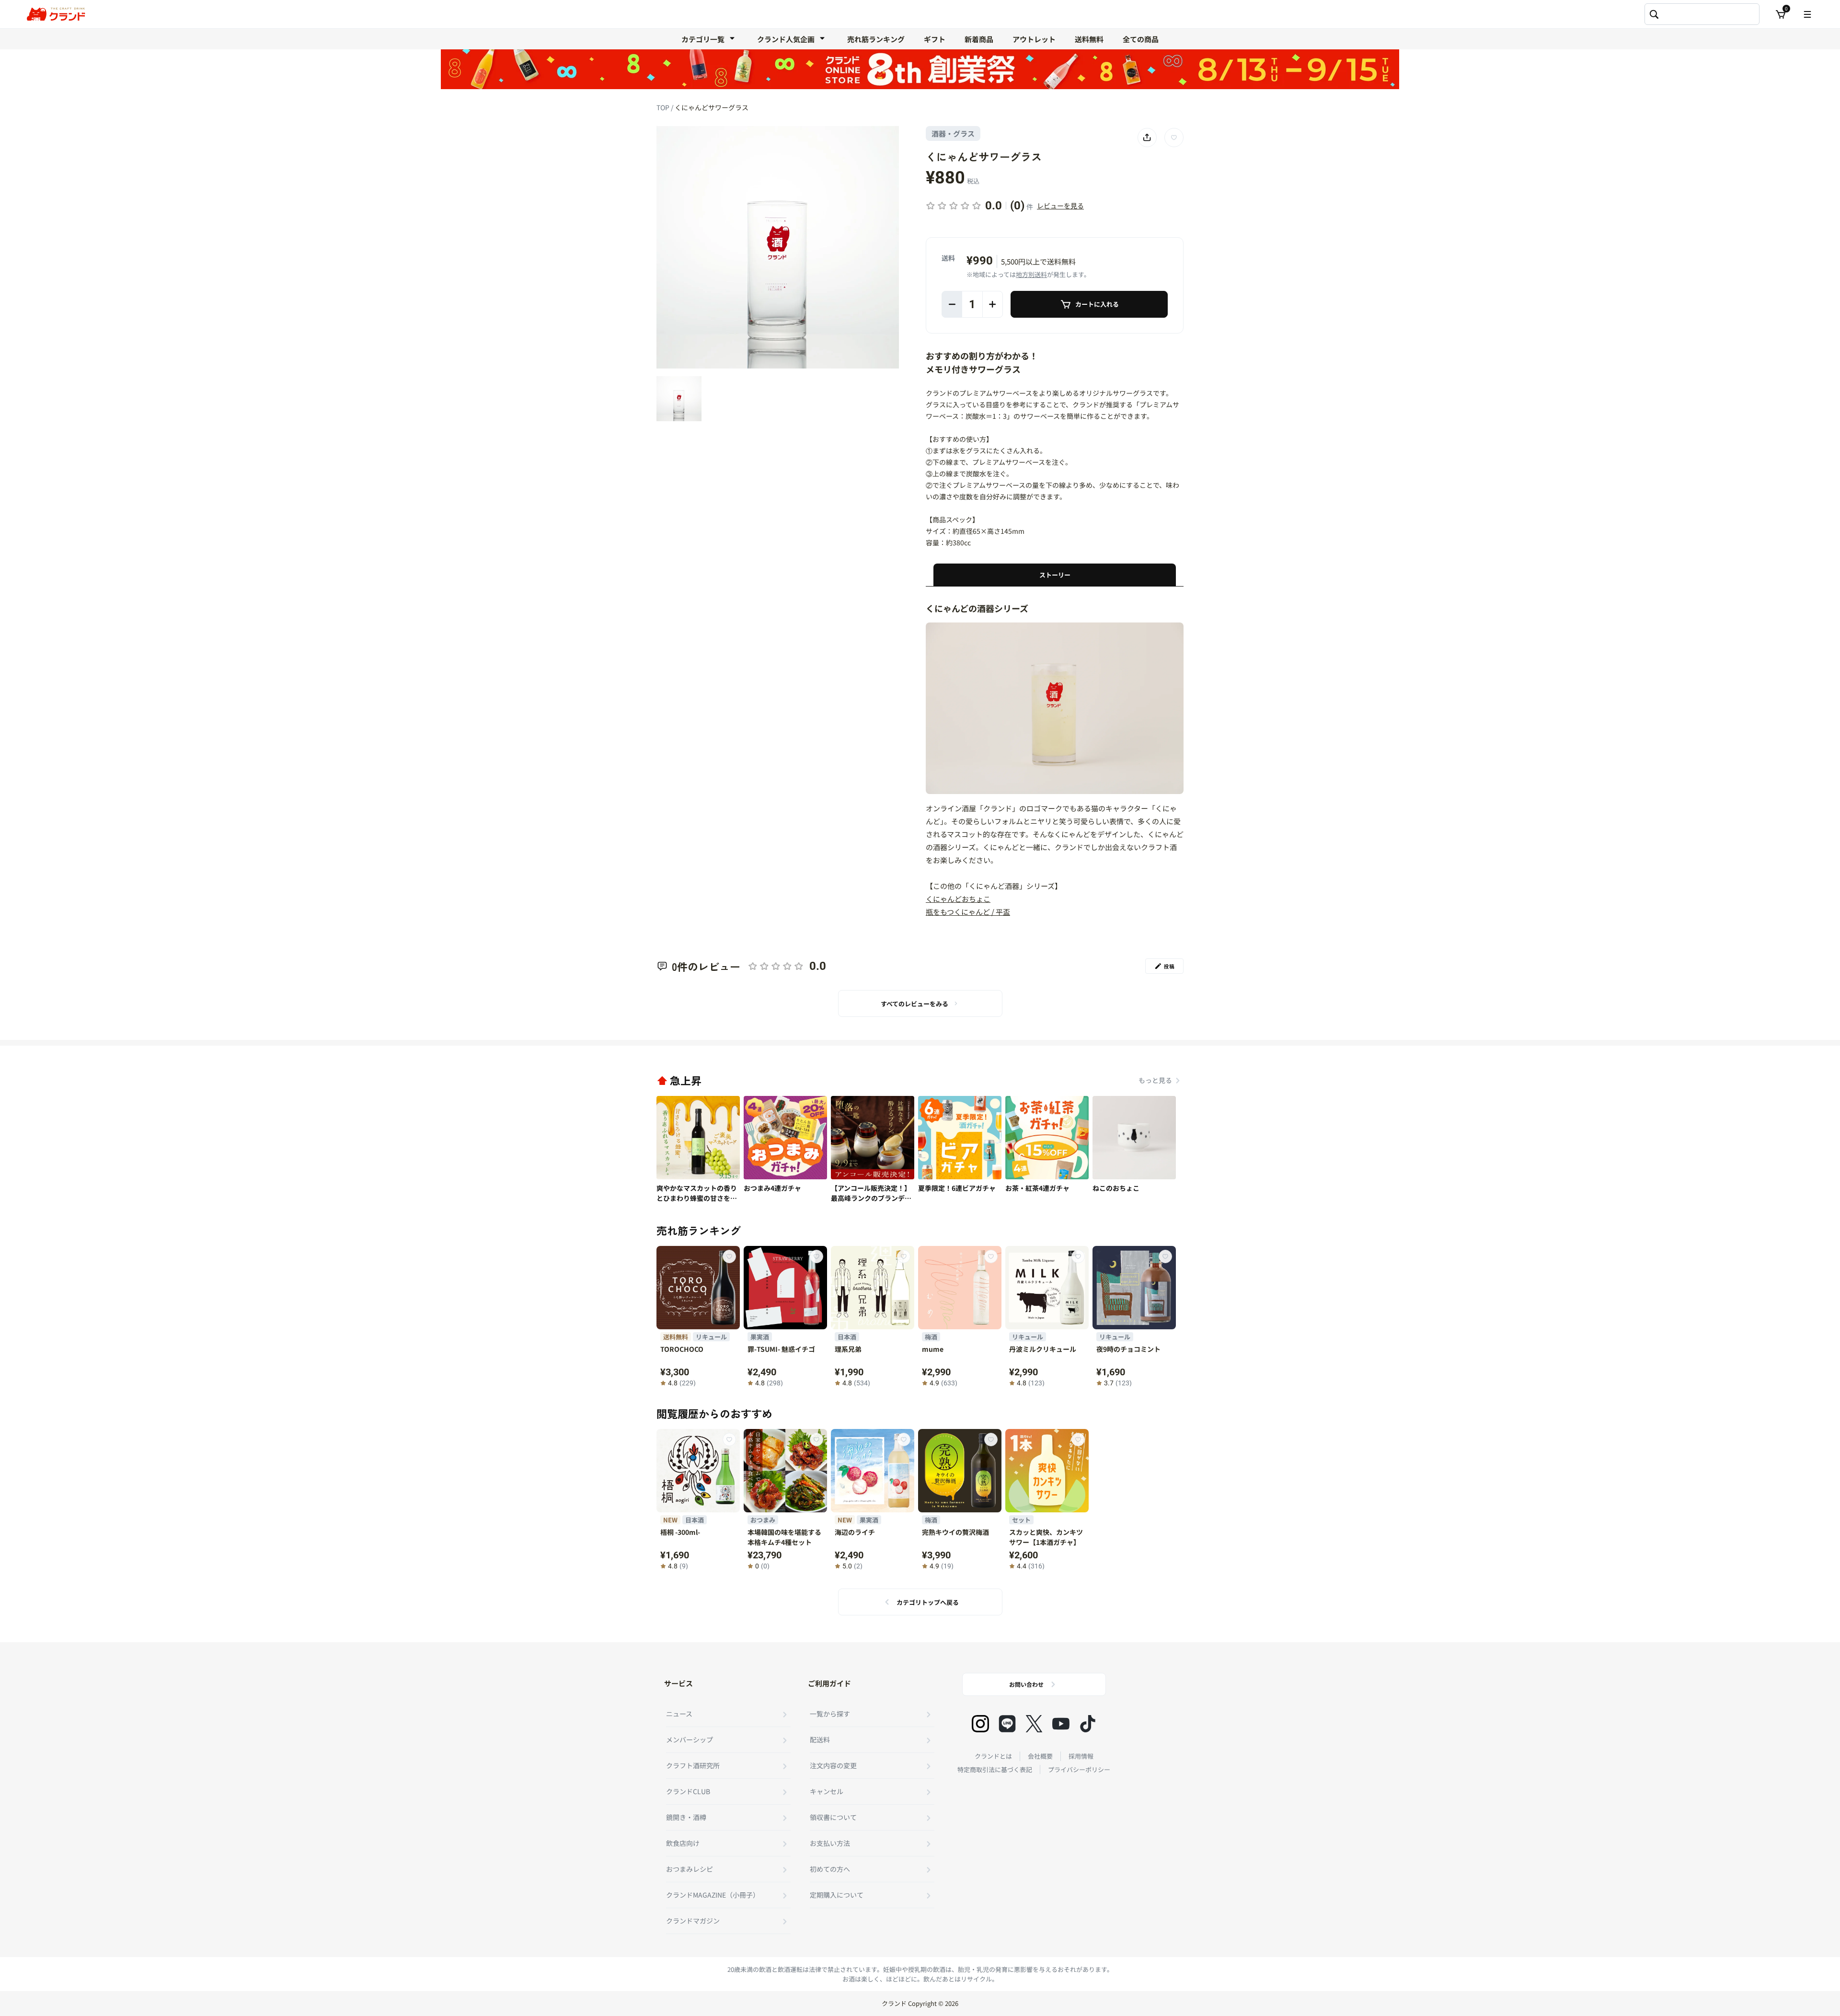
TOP (664, 107)
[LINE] (1007, 1724)
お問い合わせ (1026, 1684)
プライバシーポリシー (1079, 1769)
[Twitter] (1034, 1724)
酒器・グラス (953, 133)
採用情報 (1081, 1756)
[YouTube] (1061, 1724)
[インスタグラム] (980, 1724)
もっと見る (1155, 1080)
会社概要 (1040, 1756)
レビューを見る (1060, 206)
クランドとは (993, 1756)
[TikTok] (1088, 1724)
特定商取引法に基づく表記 (995, 1769)
